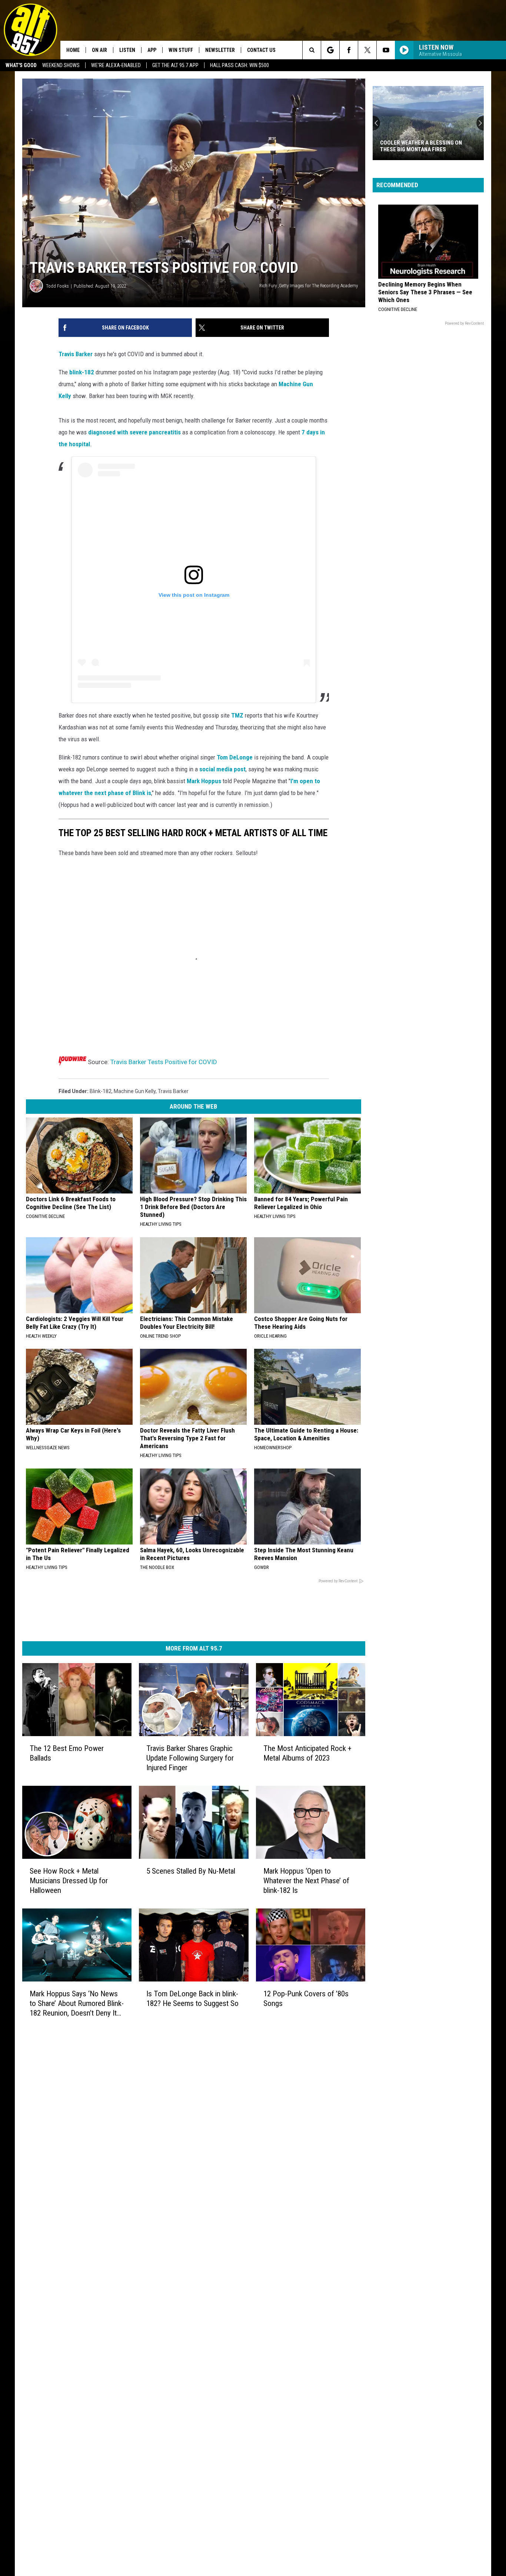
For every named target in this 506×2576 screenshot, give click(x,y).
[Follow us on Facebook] (349, 50)
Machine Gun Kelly (135, 1091)
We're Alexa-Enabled (116, 65)
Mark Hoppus (204, 781)
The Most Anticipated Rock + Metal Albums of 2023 (307, 1753)
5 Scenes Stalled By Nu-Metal (191, 1871)
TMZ (238, 715)
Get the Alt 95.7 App (175, 65)
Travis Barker (76, 354)
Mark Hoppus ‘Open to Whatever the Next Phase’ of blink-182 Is (306, 1881)
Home (73, 50)
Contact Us (261, 50)
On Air (99, 50)
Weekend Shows (61, 65)
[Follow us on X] (367, 50)
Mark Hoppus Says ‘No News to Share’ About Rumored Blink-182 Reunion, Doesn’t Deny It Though (77, 2004)
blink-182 (82, 372)
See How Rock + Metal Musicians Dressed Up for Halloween (69, 1881)
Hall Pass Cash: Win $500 (239, 65)
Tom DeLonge (235, 757)
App (152, 50)
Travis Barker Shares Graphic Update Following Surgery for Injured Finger (190, 1758)
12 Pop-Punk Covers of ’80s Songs (306, 1999)
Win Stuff (181, 50)
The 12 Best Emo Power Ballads (67, 1753)
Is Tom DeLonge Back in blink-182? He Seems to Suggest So (192, 1999)
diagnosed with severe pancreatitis (134, 432)
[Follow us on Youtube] (386, 50)
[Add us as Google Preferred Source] (330, 50)
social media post (222, 769)
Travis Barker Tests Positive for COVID (164, 1062)
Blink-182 (101, 1091)
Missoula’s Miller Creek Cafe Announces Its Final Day (420, 146)
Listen (127, 50)
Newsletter (220, 50)
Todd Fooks (57, 286)
